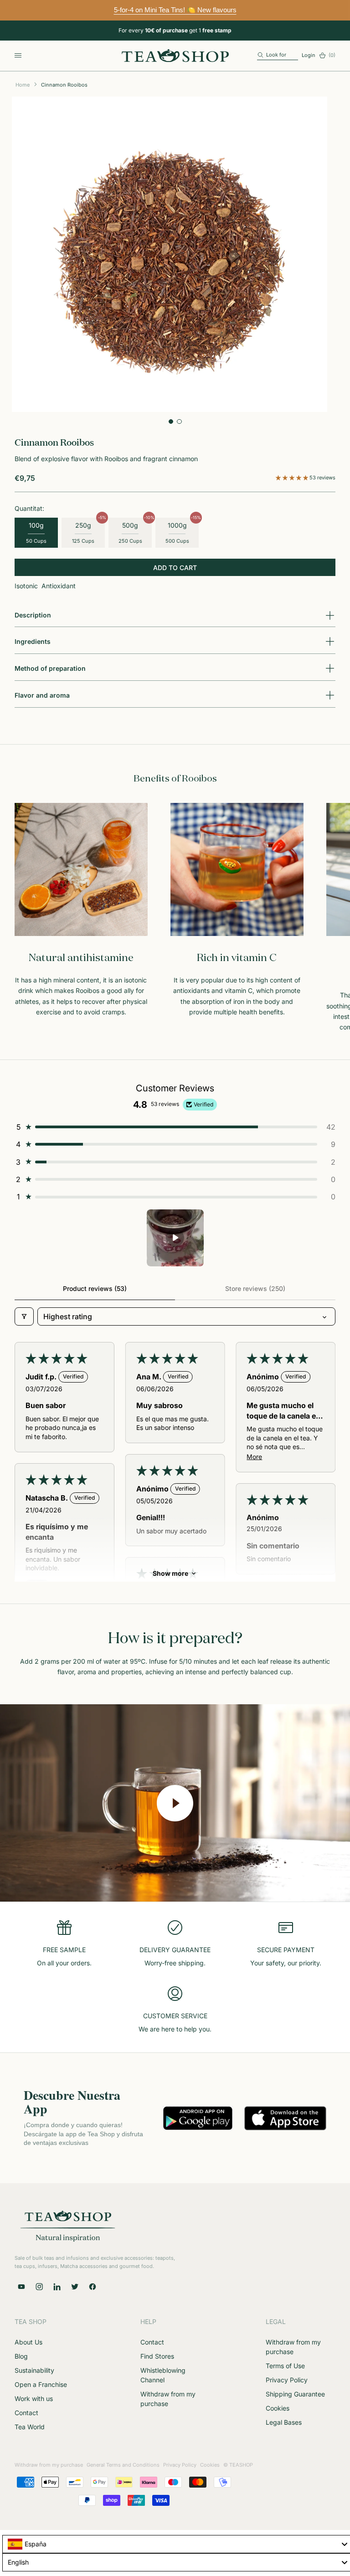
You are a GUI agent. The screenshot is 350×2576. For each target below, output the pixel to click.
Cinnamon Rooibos (64, 85)
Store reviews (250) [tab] (255, 1288)
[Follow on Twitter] (75, 2287)
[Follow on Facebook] (93, 2287)
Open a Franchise (41, 2384)
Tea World (30, 2427)
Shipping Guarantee (295, 2394)
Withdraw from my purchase (49, 2465)
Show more (170, 1573)
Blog (21, 2356)
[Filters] (24, 1316)
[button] (293, 478)
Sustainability (34, 2370)
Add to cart (175, 568)
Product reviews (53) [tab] (95, 1288)
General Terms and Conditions (123, 2465)
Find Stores (157, 2356)
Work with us (34, 2399)
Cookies (278, 2408)
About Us (28, 2342)
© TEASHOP (238, 2465)
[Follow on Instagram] (39, 2287)
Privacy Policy (287, 2380)
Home (23, 85)
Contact (26, 2413)
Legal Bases (284, 2422)
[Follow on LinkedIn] (57, 2287)
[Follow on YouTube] (21, 2287)
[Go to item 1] (175, 1238)
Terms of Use (285, 2366)
